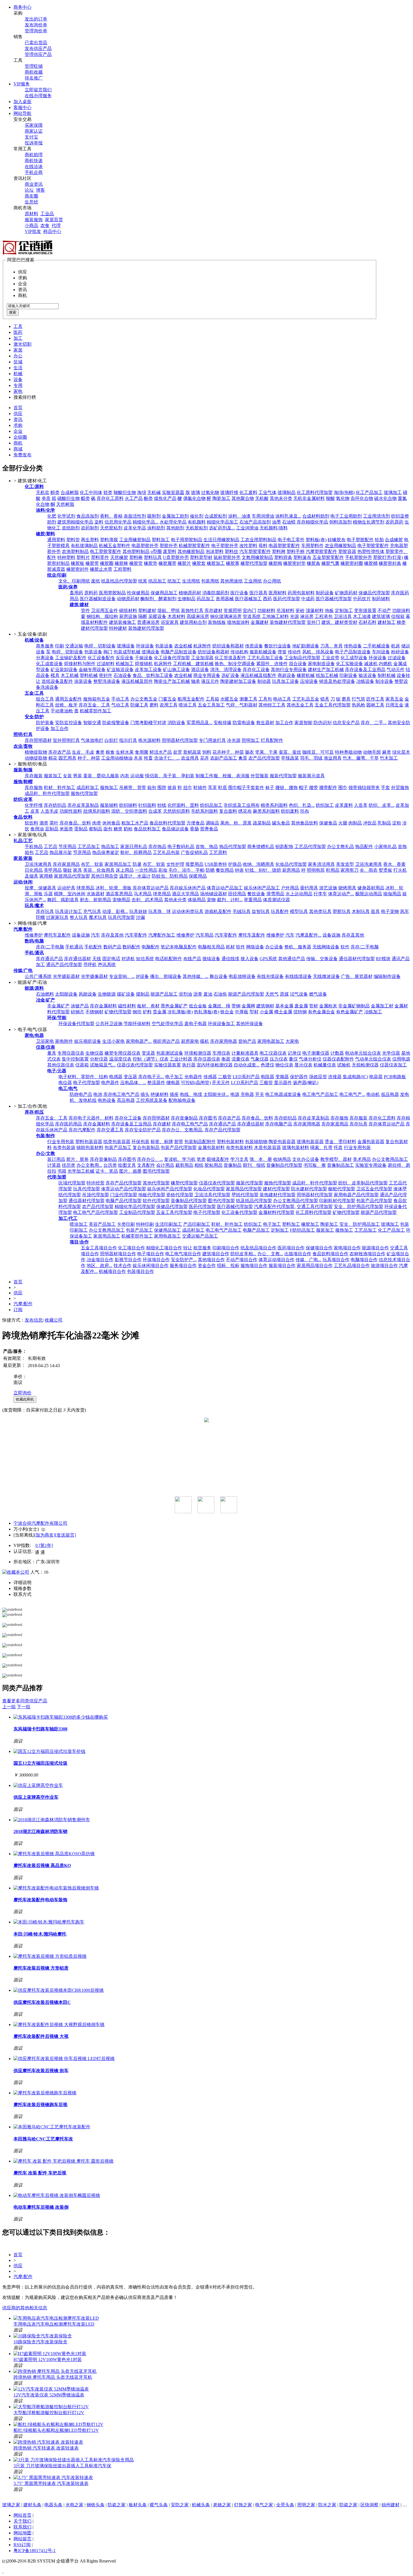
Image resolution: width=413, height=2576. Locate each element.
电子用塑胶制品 (187, 540)
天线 (97, 959)
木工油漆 (362, 616)
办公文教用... (89, 1165)
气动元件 (396, 670)
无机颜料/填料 (274, 528)
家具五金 (394, 699)
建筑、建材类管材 (339, 622)
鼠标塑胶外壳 (227, 557)
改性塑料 (248, 546)
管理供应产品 (38, 54)
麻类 (387, 752)
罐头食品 (281, 823)
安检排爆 (223, 723)
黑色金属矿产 (174, 1006)
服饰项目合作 (254, 1266)
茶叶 (54, 823)
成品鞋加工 (88, 788)
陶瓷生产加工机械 (172, 681)
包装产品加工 (118, 1147)
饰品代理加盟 (233, 847)
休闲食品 (111, 823)
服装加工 (53, 776)
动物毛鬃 (372, 752)
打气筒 (358, 699)
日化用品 (34, 870)
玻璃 (196, 492)
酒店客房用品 (119, 894)
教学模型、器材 (336, 1159)
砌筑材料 (128, 610)
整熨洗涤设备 (107, 681)
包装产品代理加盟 (179, 1147)
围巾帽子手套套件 (246, 788)
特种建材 (118, 628)
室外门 (314, 622)
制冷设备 (384, 681)
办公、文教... (270, 1254)
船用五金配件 (191, 699)
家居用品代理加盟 (72, 876)
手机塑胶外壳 (358, 557)
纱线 (162, 805)
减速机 (371, 664)
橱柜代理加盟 (342, 1189)
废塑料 (170, 551)
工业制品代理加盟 (302, 658)
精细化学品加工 (223, 522)
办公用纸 (272, 581)
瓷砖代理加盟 (180, 1195)
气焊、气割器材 (242, 705)
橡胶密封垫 (294, 563)
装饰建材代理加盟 (288, 622)
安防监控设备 (69, 723)
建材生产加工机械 (326, 670)
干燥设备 (144, 658)
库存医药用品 (69, 1124)
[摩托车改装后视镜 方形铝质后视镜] (50, 1956)
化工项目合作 (131, 1248)
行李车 (320, 894)
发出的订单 (36, 19)
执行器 (189, 1065)
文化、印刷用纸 (74, 581)
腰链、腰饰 (287, 788)
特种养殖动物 (348, 752)
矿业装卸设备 (64, 670)
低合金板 (198, 1006)
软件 (240, 947)
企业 (18, 431)
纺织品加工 (211, 805)
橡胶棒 (121, 563)
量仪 (293, 1059)
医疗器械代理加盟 (334, 599)
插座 (174, 1094)
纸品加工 (157, 581)
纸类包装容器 (117, 1142)
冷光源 (234, 740)
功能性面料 (71, 811)
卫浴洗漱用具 (38, 864)
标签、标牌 (162, 1142)
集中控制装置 (75, 1059)
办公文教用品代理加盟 (296, 1201)
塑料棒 (136, 557)
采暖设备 (157, 616)
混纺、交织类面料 (129, 811)
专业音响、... (122, 976)
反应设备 (125, 658)
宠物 (211, 900)
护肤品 (235, 864)
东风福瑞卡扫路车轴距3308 (40, 1729)
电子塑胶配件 (360, 540)
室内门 (249, 610)
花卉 (205, 758)
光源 (294, 616)
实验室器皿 (173, 492)
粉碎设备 (400, 652)
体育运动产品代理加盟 (124, 1189)
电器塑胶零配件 (284, 546)
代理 (56, 226)
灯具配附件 (272, 740)
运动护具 (66, 888)
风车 (405, 911)
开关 (260, 1094)
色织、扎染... (302, 805)
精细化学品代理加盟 (135, 1207)
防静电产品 (81, 1094)
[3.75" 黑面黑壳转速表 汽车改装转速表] (53, 2478)
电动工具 (282, 699)
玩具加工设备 (285, 681)
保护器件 (299, 1077)
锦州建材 (391, 2505)
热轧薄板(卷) (206, 1012)
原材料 (31, 214)
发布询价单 (36, 25)
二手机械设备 (376, 646)
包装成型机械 (127, 652)
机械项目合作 (112, 1271)
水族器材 (96, 894)
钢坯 (137, 1012)
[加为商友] (45, 1535)
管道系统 (252, 616)
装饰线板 (217, 622)
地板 (329, 610)
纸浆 (143, 581)
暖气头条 (159, 2505)
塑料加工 (161, 540)
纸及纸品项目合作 (258, 1248)
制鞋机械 (387, 675)
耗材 (230, 947)
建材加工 (387, 622)
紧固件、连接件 (272, 664)
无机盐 (43, 492)
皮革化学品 (135, 528)
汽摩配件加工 (162, 935)
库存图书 (208, 1118)
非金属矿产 (58, 1006)
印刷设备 (348, 675)
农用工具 (169, 705)
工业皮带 (330, 658)
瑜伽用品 (392, 894)
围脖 (162, 788)
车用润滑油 (263, 516)
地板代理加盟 (152, 1195)
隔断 (143, 616)
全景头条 (285, 2505)
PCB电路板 (395, 1077)
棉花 (53, 758)
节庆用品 (67, 847)
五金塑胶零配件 (328, 557)
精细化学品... (146, 522)
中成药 (308, 599)
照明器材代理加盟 (180, 740)
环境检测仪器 (198, 1053)
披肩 (172, 788)
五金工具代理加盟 (333, 705)
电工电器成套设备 (283, 1094)
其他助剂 (175, 528)
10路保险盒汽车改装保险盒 (40, 2342)
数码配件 (131, 947)
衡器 (226, 1059)
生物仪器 (94, 1053)
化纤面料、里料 (183, 805)
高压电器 (126, 1100)
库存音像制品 (184, 1118)
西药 (267, 599)
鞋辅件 (200, 788)
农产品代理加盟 (264, 758)
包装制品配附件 (200, 1142)
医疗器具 (258, 593)
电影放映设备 (242, 976)
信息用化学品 (118, 522)
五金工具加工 (211, 705)
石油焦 (220, 994)
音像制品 (233, 1165)
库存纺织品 (55, 805)
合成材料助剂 (316, 516)
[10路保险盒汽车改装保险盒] (43, 2336)
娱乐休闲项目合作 (151, 1266)
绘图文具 (127, 1165)
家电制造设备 (321, 664)
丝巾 (188, 788)
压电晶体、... (133, 1083)
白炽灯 (111, 740)
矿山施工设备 (176, 670)
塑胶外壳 (169, 546)
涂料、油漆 (239, 516)
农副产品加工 (224, 758)
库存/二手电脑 (50, 947)
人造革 (361, 805)
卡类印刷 (126, 1224)
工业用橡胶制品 (135, 540)
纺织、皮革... (382, 805)
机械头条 (201, 2505)
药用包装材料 (301, 593)
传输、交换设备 (322, 959)
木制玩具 (361, 911)
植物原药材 (190, 593)
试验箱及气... (103, 1065)
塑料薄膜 (109, 540)
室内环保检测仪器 (215, 1065)
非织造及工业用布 (242, 805)
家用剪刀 (350, 870)
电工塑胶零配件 (106, 551)
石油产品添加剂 (255, 522)
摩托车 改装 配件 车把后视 (40, 2173)
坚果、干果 (266, 752)
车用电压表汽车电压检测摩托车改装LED (54, 2324)
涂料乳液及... (288, 516)
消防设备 (176, 723)
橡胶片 (184, 563)
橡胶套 (199, 563)
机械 (18, 374)
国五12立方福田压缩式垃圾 (40, 1763)
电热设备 (107, 1100)
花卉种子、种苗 (228, 752)
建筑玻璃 (381, 616)
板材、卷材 (148, 1006)
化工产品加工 (369, 492)
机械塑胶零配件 (194, 546)
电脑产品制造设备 (179, 652)
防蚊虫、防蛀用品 (170, 876)
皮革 (35, 811)
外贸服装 (260, 776)
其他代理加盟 (156, 1183)
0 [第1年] (44, 1545)
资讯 (18, 419)
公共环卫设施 (109, 1024)
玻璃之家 (11, 2505)
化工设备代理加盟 (172, 658)
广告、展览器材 (357, 976)
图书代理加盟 (156, 1171)
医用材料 (278, 593)
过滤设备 (397, 658)
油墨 (276, 522)
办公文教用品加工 (390, 1159)
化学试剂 (66, 516)
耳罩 (212, 788)
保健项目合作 (319, 1248)
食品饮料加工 (147, 829)
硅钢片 (78, 1012)
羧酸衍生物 (125, 492)
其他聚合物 (243, 498)
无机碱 (154, 492)
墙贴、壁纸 (169, 610)
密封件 (106, 675)
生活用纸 (191, 581)
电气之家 (264, 2505)
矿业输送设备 (120, 670)
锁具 (325, 699)
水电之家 (74, 2505)
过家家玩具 (57, 917)
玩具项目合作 (336, 1260)
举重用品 (253, 900)
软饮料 (31, 823)
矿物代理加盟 (118, 1012)
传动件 (294, 652)
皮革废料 (344, 805)
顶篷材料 (315, 610)
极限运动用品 (369, 894)
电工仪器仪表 (273, 1053)
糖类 (118, 829)
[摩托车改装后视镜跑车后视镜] (45, 2093)
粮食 (110, 752)
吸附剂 (154, 516)
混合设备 (298, 664)
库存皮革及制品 (83, 805)
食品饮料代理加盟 (167, 823)
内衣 (125, 776)
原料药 (91, 593)
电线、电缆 (191, 1094)
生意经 (31, 202)
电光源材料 (149, 740)
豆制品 (52, 829)
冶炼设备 (365, 681)
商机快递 (34, 161)
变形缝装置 (365, 610)
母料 (263, 546)
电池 (98, 1094)
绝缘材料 (160, 1094)
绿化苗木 (401, 752)
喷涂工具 (188, 705)
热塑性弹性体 (371, 551)
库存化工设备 (256, 670)
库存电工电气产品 (121, 1094)
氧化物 (343, 498)
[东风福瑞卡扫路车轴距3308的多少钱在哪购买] (61, 1717)
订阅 (18, 1310)
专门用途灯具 (212, 740)
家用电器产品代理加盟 (356, 1195)
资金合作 (207, 1266)
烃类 (108, 492)
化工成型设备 (354, 658)
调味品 (212, 823)
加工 (18, 338)
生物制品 (187, 599)
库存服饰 (34, 788)
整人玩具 (79, 917)
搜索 (13, 312)
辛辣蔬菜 (290, 758)
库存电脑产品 (279, 1124)
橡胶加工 (216, 563)
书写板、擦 (315, 1165)
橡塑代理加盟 (254, 563)
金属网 (248, 1006)
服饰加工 (109, 788)
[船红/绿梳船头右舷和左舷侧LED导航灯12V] (58, 2424)
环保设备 (145, 646)
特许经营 (96, 1183)
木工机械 (70, 675)
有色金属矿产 (350, 1012)
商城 (18, 449)
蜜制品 (96, 829)
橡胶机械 (306, 675)
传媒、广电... (308, 1260)
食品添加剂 (88, 516)
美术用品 (362, 1159)
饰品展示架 (61, 852)
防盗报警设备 (116, 723)
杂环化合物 (362, 498)
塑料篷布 (302, 557)
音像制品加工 (341, 1165)
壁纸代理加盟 (245, 1195)
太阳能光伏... (216, 1094)
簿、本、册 (261, 1159)
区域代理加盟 (72, 1183)
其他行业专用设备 (289, 670)
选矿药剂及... (222, 528)
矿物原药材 (346, 593)
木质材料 (176, 616)
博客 (40, 190)
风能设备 (88, 994)
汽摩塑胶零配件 (321, 551)
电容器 (376, 1077)
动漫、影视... (115, 911)
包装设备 (164, 646)
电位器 (65, 1083)
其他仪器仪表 (61, 1065)
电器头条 (53, 2505)
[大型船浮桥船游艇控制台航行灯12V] (51, 2407)
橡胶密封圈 (352, 563)
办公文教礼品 (341, 847)
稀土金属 (283, 1012)
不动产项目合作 (242, 1260)
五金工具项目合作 (99, 1248)
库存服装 (34, 776)
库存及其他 (112, 935)
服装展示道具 (311, 776)
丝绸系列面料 (97, 811)
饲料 (207, 752)
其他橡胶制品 (191, 551)
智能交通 (92, 723)
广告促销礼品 (194, 852)
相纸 (199, 1165)
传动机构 (239, 652)
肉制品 (355, 823)
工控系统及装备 (152, 1100)
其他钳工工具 (272, 705)
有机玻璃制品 (84, 546)
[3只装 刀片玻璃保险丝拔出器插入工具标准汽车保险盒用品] (74, 2460)
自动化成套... (247, 1065)
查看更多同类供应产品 (25, 1701)
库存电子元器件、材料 (91, 1118)
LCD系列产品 (245, 1083)
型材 (254, 1012)
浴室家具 (170, 622)
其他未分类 (281, 498)
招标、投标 (228, 1266)
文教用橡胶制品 (257, 557)
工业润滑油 (247, 528)
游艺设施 (328, 888)
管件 (85, 610)
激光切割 (22, 344)
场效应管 (318, 1077)
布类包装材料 (239, 1147)
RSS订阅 (22, 2545)
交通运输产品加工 (200, 1236)
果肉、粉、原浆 (236, 823)
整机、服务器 (298, 947)
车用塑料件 (312, 546)
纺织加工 (325, 805)
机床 (396, 646)
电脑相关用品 (211, 947)
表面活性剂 (135, 516)
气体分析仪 (310, 1059)
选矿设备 (230, 675)
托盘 (338, 1147)
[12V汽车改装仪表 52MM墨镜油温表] (51, 2389)
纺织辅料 (128, 805)
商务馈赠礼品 (261, 847)
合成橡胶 (394, 540)
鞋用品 (333, 870)
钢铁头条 (96, 2505)
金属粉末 (328, 1006)
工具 (18, 326)
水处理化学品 (173, 522)
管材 (314, 1006)
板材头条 (138, 2505)
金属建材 (260, 622)
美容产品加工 (102, 1224)
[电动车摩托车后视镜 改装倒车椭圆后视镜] (57, 2195)
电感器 (116, 1077)
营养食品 (209, 829)
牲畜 (148, 758)
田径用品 (237, 894)
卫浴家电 (45, 1041)
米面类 (66, 829)
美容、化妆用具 (99, 870)
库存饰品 (157, 847)
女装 (67, 776)
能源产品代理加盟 (246, 994)
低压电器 (390, 1094)
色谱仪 (267, 1065)
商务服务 (45, 646)
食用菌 (142, 752)
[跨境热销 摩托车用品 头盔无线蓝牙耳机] (55, 2371)
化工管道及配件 (230, 658)
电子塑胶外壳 (225, 546)
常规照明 (233, 610)
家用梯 (46, 876)
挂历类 (69, 1165)
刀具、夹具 (332, 646)
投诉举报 (34, 143)
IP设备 (142, 976)
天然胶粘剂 (111, 528)
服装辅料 (109, 805)
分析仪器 (99, 1059)
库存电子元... (151, 1077)
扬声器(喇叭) (306, 1083)
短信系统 (145, 959)
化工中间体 (91, 492)
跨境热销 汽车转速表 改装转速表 (46, 2448)
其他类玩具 (320, 911)
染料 (99, 522)
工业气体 (267, 492)
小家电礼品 (385, 847)
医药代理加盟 (287, 599)
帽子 (303, 788)
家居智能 (303, 723)
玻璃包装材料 (296, 1147)
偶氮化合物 (194, 498)
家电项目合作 (347, 1248)
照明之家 (306, 2505)
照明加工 (251, 740)
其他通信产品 (292, 959)
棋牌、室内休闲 (70, 894)
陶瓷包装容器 (282, 1142)
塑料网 (279, 551)
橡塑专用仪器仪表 (122, 1053)
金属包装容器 (371, 1142)
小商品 (31, 226)
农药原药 (394, 522)
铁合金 (227, 1012)
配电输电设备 (182, 1100)
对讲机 (128, 959)
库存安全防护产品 (143, 1130)
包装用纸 (210, 581)
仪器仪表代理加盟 (135, 1065)
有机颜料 (197, 522)
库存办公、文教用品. (183, 1130)
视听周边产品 (166, 1041)
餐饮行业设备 (278, 646)
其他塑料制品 (136, 551)
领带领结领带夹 (364, 788)
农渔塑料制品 (75, 551)
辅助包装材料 (90, 1147)
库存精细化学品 (312, 522)
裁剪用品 (184, 1165)
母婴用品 (194, 864)
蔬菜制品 (262, 823)
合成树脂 (70, 492)
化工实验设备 (350, 664)
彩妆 (163, 870)
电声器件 (110, 1083)
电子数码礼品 (181, 847)
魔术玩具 (98, 917)
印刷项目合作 (226, 1248)
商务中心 (22, 7)
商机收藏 (34, 72)
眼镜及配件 (218, 1159)
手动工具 (120, 699)
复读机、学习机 (180, 1159)
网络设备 (255, 947)
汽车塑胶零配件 (255, 551)
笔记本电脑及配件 (179, 947)
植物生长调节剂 (369, 522)
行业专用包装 (61, 1142)
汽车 (96, 935)
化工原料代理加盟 (315, 492)
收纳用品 (282, 1159)
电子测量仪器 (316, 1053)
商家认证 (34, 131)
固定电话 (111, 959)
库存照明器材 (38, 740)
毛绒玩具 (242, 911)
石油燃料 (45, 994)
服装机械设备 (263, 652)
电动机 (373, 1094)
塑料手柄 (296, 551)
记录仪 (294, 1053)
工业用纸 (253, 581)
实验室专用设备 (371, 1165)
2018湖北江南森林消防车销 (40, 1831)
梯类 (401, 622)
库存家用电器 (224, 1041)
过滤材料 (106, 664)
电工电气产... (352, 1094)
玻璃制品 (287, 492)
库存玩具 (45, 911)
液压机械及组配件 (258, 675)
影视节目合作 (128, 1260)
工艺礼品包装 (166, 852)
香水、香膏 (394, 864)
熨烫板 (385, 870)
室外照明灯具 (66, 740)
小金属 (266, 1012)
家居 (18, 350)
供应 (18, 414)
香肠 (194, 829)
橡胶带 (92, 563)
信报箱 (398, 616)
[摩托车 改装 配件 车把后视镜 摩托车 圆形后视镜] (63, 2161)
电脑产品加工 (256, 1230)
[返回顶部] (3, 2571)
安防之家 (180, 2505)
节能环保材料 (137, 1024)
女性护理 (175, 864)
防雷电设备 (244, 723)
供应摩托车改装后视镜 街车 (41, 2071)
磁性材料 (127, 1006)
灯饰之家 (243, 2505)
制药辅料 (381, 599)
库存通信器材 (78, 959)
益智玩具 (261, 911)
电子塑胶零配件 (373, 546)
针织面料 (147, 805)
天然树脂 (65, 504)
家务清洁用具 (321, 864)
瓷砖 (300, 610)
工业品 (47, 214)
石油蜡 (289, 522)
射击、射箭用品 (96, 900)
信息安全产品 (346, 723)
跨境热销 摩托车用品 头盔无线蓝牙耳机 (53, 2377)
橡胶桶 (371, 563)
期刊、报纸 (254, 1165)
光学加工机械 (81, 1171)
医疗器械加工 (248, 599)
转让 (188, 1248)
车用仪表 (221, 1053)
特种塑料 (66, 557)
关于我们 (22, 2521)
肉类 (97, 823)
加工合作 (284, 723)
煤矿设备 (126, 994)
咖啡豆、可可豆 (318, 752)
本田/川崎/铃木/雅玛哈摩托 (40, 1934)
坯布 (305, 811)
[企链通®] (28, 254)
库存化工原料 (110, 498)
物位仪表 (284, 1065)
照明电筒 (316, 870)
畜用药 (76, 593)
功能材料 (266, 610)
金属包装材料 (211, 1147)
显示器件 (283, 1083)
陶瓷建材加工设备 (238, 681)
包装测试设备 (170, 1053)
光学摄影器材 (66, 976)
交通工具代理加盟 (315, 1207)
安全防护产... (184, 1260)
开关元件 (221, 1083)
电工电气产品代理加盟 (96, 1212)
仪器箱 (82, 1065)
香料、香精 (111, 516)
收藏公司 (54, 1320)
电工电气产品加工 (320, 1094)
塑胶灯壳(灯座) (388, 557)
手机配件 (93, 947)
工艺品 (51, 847)
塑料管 (73, 540)
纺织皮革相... (243, 1254)
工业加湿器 (202, 658)
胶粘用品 (214, 1165)
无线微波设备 (326, 976)
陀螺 (40, 917)
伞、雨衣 (369, 870)
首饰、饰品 (207, 847)
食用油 (37, 829)
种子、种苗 (89, 758)
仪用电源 (401, 1059)
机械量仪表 (325, 1065)
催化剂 (197, 516)
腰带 (314, 788)
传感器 (210, 1077)
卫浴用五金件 (105, 610)
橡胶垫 (151, 563)
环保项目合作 (156, 1260)
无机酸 (262, 498)
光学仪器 (391, 1053)
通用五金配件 (69, 699)
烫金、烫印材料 (341, 1142)
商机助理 (34, 155)
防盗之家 (117, 2505)
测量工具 (248, 699)
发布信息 (34, 1320)
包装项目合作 (140, 1271)
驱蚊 (67, 870)
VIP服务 (22, 84)
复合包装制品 (146, 1147)
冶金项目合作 (100, 1260)
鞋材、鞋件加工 (60, 788)
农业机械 (183, 646)
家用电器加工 (271, 1041)
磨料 (154, 705)
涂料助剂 (156, 528)
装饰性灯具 (192, 610)
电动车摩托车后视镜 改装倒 (41, 2207)
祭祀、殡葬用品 (136, 852)
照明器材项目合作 (118, 1254)
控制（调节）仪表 (151, 1059)
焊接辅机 (144, 664)
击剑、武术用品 (147, 900)
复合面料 (228, 811)
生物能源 (107, 994)
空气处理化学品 (167, 1024)
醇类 (55, 492)
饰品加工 (110, 847)
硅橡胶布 (337, 540)
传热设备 (353, 646)
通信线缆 (230, 959)
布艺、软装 (92, 864)
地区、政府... (99, 1266)
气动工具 (120, 705)
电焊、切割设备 (100, 646)
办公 (18, 356)
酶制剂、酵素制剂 (158, 599)
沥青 (198, 994)
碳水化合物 (385, 498)
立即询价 (22, 1393)
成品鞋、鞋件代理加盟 (47, 793)
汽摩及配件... (308, 935)
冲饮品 (370, 823)
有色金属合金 (321, 1012)
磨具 (346, 699)
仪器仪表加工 (393, 1065)
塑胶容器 (347, 551)
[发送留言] (65, 1535)
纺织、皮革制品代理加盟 (363, 1183)
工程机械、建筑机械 (193, 664)
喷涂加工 (79, 1224)
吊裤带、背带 (133, 788)
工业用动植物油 (117, 758)
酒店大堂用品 (185, 894)
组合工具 (45, 699)
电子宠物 (390, 911)
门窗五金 (167, 699)
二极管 (225, 1077)
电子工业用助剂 (346, 516)
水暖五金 (229, 699)
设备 (18, 380)
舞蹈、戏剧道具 (63, 900)
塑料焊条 (283, 557)
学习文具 (239, 1159)
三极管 (266, 1083)
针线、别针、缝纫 (263, 870)
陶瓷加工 (221, 498)
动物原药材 (128, 599)
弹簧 (282, 652)
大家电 (292, 1041)
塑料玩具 (153, 557)
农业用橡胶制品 (341, 546)
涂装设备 (83, 681)
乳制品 (384, 823)
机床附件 (202, 646)
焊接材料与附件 (80, 664)
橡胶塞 (233, 563)
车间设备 (381, 652)
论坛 (29, 190)
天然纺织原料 (176, 811)
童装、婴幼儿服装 (101, 776)
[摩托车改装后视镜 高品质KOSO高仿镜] (54, 1854)
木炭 (138, 758)
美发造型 (345, 864)
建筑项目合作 (216, 1254)
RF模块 (383, 959)
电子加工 (174, 1077)
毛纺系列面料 (205, 811)
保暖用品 (198, 876)
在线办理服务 (38, 96)
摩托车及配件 (57, 935)
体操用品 (197, 900)
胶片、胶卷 (78, 1159)
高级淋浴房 (198, 616)
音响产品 (247, 1041)
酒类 (44, 823)
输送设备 (367, 675)
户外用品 (290, 888)
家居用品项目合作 (315, 1266)
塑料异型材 (201, 557)
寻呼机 (90, 965)
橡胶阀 (275, 563)
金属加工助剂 (175, 516)
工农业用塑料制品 (258, 540)
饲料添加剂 (341, 522)
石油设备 (122, 675)
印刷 (60, 646)
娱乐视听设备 (88, 1041)
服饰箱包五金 (97, 699)
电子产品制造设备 (353, 652)
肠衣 (249, 752)
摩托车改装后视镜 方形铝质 (41, 1968)
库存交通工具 (110, 1130)
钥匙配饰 (284, 847)
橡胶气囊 (330, 563)
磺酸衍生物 (69, 498)
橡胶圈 (107, 563)
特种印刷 (145, 1224)
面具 (375, 911)
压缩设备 (309, 681)
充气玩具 (92, 911)
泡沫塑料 (215, 551)
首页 (18, 408)
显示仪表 (303, 1065)
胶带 (179, 1142)
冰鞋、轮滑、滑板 (114, 888)
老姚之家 (222, 2505)
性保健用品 (138, 593)
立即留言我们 (38, 90)
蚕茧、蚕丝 (290, 752)
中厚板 (242, 1012)
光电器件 (193, 1077)
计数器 (337, 1053)
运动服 (137, 776)
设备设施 (81, 935)
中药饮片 (362, 599)
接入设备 (249, 959)
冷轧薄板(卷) (180, 1012)
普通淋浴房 (148, 622)
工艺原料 (218, 852)
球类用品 (85, 888)
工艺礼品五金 (306, 699)
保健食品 (328, 823)
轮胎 (379, 540)
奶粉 (128, 829)
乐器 (48, 894)
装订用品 (56, 1159)
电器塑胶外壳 (145, 546)
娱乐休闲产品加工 (262, 888)
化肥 (52, 516)
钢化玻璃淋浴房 (226, 616)
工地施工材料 (275, 616)
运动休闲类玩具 (188, 911)
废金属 (301, 1006)
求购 (18, 425)
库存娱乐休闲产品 (188, 888)
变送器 (148, 1053)
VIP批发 (33, 231)
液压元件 (210, 681)
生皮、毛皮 (83, 752)
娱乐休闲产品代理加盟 (170, 1189)
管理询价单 (36, 31)
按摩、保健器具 (40, 888)
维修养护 (34, 935)
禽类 (100, 752)
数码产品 (112, 947)
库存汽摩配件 (82, 1130)
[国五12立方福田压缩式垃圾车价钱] (49, 1751)
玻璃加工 (393, 492)
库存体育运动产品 (151, 888)
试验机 (344, 1065)
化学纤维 (34, 805)
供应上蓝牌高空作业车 (36, 1797)
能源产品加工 (164, 994)
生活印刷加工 (169, 1224)
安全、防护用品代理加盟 (358, 1207)
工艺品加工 (89, 847)
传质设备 (254, 646)
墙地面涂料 (238, 622)
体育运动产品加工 (225, 888)
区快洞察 (369, 2505)
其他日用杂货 (105, 876)
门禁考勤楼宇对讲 (148, 723)
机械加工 (125, 664)
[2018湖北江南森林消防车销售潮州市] (52, 1820)
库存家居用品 (66, 864)
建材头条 (32, 2505)
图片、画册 (130, 1171)
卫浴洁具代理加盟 (212, 1195)
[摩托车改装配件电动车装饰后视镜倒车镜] (56, 1888)
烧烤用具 (347, 888)
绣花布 (245, 811)
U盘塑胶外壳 (176, 557)
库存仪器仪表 (207, 1059)
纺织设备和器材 (228, 646)
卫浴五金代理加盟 (374, 1189)
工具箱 (212, 699)
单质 (46, 498)
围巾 (343, 788)
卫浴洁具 (343, 616)
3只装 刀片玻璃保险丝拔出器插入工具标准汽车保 (62, 2466)
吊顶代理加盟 (96, 1195)
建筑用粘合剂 (193, 622)
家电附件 (64, 1041)
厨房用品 (291, 870)
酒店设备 (200, 670)
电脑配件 (151, 947)
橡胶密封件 (78, 569)
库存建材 (214, 610)
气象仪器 (260, 1059)
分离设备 (45, 658)
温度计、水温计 (135, 876)
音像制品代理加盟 (284, 1165)
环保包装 (140, 1142)
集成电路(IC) (355, 1077)
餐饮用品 (225, 870)
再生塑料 (90, 540)
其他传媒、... (196, 976)
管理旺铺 (34, 66)
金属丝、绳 (219, 1006)
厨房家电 (190, 1041)
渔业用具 (333, 758)
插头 (145, 1094)
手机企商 (34, 172)
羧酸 (330, 498)
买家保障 (34, 125)
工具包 (265, 699)
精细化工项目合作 (164, 1248)
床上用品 (125, 870)
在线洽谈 (34, 166)
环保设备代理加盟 (76, 1024)
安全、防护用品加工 (360, 1224)
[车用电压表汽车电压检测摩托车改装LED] (56, 2318)
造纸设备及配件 (57, 681)
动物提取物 (36, 758)
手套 (385, 788)
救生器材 (265, 723)
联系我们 (22, 2527)
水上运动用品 (299, 894)
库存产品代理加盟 (223, 1130)
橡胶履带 (167, 563)
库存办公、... (150, 1159)
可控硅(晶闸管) (196, 1083)
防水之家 (327, 2505)
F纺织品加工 (302, 1230)
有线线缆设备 (298, 976)
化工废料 (248, 492)
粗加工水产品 (135, 823)
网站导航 (22, 113)
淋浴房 (307, 616)
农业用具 (190, 758)
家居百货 (54, 220)
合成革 (155, 811)
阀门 (108, 652)
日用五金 (394, 705)
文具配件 (146, 1165)
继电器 (173, 1083)
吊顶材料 (285, 610)
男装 (78, 776)
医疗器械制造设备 (98, 599)
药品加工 (206, 599)
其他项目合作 (211, 1260)
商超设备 (287, 675)
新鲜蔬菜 (192, 752)
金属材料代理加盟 (276, 1212)
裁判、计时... (230, 900)
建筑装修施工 (122, 622)
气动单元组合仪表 (373, 1059)
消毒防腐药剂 (216, 593)
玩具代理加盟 (121, 917)
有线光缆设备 (270, 976)
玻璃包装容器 (310, 1142)
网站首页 (22, 2515)
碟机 (205, 1041)
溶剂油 (185, 994)
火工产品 (134, 498)
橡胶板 (78, 563)
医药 (18, 332)
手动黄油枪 (62, 711)
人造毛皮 (49, 811)
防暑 (137, 864)
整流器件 (156, 1083)
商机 (18, 443)
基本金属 (284, 1006)
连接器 (335, 1077)
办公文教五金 (144, 699)
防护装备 (45, 723)
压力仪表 (279, 1059)
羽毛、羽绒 (311, 758)
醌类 (85, 498)
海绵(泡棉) (344, 492)
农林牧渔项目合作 (367, 1254)
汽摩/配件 (23, 1304)
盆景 (178, 752)
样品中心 (52, 231)
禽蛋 (243, 758)
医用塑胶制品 (112, 593)
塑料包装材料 (230, 1142)
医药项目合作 (291, 1248)
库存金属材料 (103, 1006)
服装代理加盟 (283, 776)
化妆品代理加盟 (291, 864)
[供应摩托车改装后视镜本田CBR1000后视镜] (59, 1990)
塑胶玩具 (342, 911)
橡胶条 (314, 563)
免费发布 (22, 455)
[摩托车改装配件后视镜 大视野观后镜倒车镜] (59, 2025)
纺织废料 (290, 811)
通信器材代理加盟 (357, 959)
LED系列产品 (246, 1077)
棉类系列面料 (274, 805)
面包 (108, 829)
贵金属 (160, 1012)
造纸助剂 (71, 528)
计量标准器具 (245, 1053)
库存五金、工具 (94, 705)
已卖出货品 (36, 43)
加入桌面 (22, 102)
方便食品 (196, 823)
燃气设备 (318, 994)
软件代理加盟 (156, 1201)
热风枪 (358, 705)
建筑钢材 (265, 1006)
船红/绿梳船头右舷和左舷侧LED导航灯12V (56, 2430)
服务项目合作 (183, 1266)
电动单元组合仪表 (363, 1053)
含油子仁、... (167, 758)
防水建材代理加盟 (309, 1189)
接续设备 (211, 959)
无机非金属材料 (309, 498)
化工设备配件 (101, 658)
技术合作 (122, 1266)
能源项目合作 (375, 1248)
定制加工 (344, 610)
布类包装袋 (64, 1147)
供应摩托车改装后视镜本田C (42, 2002)
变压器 (130, 1077)
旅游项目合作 (384, 1266)
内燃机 (385, 664)
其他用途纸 (232, 581)
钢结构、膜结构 (102, 616)
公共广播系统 (38, 976)
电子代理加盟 (87, 1083)
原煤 (284, 994)
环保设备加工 (221, 1024)
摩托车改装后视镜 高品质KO (42, 1865)
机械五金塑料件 (115, 546)
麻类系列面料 (266, 811)
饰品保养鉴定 (106, 852)
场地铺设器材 (214, 894)
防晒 (210, 870)
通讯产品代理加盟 (64, 965)
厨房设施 (128, 616)
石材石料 (367, 622)
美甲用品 (53, 870)
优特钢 (300, 1012)
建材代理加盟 (94, 628)
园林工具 (375, 705)
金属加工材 (382, 1006)
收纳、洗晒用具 (258, 864)
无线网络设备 (326, 947)
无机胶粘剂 (197, 528)
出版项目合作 (298, 1254)
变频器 (282, 1077)
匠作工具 (375, 699)
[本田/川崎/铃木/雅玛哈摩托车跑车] (49, 1922)
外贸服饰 (400, 788)
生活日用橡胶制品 (221, 540)
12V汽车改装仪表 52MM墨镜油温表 (49, 2395)
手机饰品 (34, 847)
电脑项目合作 (364, 1260)
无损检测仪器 (365, 1065)
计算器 (54, 1165)
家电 (18, 391)
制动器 (264, 681)
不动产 (384, 610)
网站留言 (22, 2539)
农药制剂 (90, 528)
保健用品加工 (164, 593)
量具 (52, 1053)
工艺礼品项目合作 (352, 1266)
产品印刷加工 (197, 1224)
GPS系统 (268, 959)
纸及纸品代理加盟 (119, 581)
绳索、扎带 (321, 1147)
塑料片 (83, 557)
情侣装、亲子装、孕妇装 (170, 776)
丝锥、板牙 (66, 705)
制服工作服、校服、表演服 (223, 776)
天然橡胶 (119, 557)
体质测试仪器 (276, 900)
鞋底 (223, 788)
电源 (235, 1094)
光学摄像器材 (94, 976)
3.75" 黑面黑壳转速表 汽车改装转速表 (51, 2483)
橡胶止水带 (101, 569)
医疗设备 (239, 593)
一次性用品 (146, 870)
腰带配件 (328, 788)
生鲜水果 (125, 752)
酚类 (148, 498)
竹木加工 (389, 758)
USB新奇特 (216, 864)
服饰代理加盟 (84, 793)
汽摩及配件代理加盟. (275, 1207)
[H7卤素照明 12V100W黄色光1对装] (50, 2354)
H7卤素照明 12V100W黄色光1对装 (48, 2359)
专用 (18, 385)
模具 (55, 675)
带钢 (236, 1006)
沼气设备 (299, 994)
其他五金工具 (300, 705)
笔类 (201, 1159)
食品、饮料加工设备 (153, 675)
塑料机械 (89, 675)
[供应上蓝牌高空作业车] (38, 1785)
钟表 (239, 870)
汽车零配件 (136, 935)
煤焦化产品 (165, 498)
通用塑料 (56, 540)
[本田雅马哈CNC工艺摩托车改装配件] (52, 2127)
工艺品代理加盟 (310, 847)
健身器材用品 (371, 888)
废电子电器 (196, 1024)
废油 (208, 994)
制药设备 (325, 593)
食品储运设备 (175, 829)
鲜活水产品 (161, 752)
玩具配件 (280, 911)
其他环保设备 (249, 1024)
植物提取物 (36, 752)
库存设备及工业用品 (365, 670)
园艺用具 (67, 758)
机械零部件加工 (96, 711)
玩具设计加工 (69, 911)
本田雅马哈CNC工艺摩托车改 (43, 2139)
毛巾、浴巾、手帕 (187, 870)
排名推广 (34, 78)
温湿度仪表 (120, 1059)
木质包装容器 (267, 1147)
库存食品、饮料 (75, 823)
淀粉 (397, 823)
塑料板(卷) (316, 540)
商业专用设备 (207, 675)
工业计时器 (181, 1059)
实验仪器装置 (167, 1065)
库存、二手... (374, 723)
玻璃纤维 (229, 492)
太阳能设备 (66, 994)
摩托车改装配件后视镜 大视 (41, 2036)
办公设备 (274, 947)
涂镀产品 (80, 1006)
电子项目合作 (151, 1254)
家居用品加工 (118, 864)
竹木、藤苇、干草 (361, 758)
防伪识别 (323, 723)
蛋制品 (81, 829)
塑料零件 (100, 557)
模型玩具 (299, 911)
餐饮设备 (256, 894)
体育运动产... (341, 894)
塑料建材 (147, 610)
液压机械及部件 (137, 681)
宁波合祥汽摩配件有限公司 (40, 1523)
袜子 (270, 788)
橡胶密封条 (390, 563)
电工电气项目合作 (183, 1254)
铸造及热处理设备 (337, 681)
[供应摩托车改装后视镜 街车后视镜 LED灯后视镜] (64, 2059)
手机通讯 (74, 947)
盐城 (18, 362)
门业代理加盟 (124, 1195)
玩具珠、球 (160, 911)
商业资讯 (34, 184)
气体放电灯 (92, 740)
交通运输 (74, 646)
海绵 (142, 492)
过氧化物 (210, 492)
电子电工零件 (291, 540)
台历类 (110, 1165)
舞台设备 (219, 976)
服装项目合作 (282, 1266)
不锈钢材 (94, 1012)
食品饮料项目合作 (330, 1254)
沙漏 (140, 917)
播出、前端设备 (166, 976)
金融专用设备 (92, 670)
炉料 (147, 1012)
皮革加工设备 (148, 670)
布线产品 (192, 959)
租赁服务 (202, 1248)
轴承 (196, 681)
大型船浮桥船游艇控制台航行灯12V (49, 2413)
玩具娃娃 (138, 911)
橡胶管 (136, 563)
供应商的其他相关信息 (25, 2308)
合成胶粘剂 (216, 516)
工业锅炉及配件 (71, 658)
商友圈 (31, 196)
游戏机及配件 (218, 911)
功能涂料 (401, 610)
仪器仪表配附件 (338, 1059)
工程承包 (324, 616)
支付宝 (31, 137)
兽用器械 (225, 599)
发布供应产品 (38, 48)
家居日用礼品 (134, 847)
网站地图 (22, 2533)
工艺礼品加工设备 (265, 658)
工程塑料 (122, 569)
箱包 (152, 788)
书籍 (62, 1171)
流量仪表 (240, 1059)
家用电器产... (139, 1041)
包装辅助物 (256, 1142)
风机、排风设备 (318, 652)
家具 (78, 870)
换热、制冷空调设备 (235, 664)
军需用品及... (199, 723)
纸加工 (174, 581)
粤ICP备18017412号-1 (35, 2551)
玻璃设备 (126, 646)
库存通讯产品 (49, 959)
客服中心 (22, 107)
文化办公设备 (306, 1159)
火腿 (343, 823)
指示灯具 (128, 740)
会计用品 (165, 1165)
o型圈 (156, 551)
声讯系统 (107, 965)
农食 (45, 226)
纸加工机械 (327, 675)
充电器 (247, 1094)
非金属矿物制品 (354, 1006)
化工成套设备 (49, 664)
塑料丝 (232, 551)
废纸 (96, 581)
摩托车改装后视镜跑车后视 (40, 2105)
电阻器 (267, 1077)
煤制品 (143, 994)
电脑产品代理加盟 (124, 1201)
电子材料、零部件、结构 (83, 1077)
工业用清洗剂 (376, 516)
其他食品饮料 (305, 823)
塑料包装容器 (89, 1142)
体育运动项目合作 (276, 1260)
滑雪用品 (275, 894)
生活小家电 (114, 1041)
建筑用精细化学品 (75, 522)
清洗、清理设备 (226, 670)
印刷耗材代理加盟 (337, 1201)
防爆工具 (139, 705)
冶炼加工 (373, 1012)
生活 (18, 368)
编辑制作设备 (387, 976)
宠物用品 (121, 900)
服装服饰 (34, 220)
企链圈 (20, 437)
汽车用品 (205, 935)
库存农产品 (60, 752)
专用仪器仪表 (71, 1053)
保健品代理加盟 (374, 593)
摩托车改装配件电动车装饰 (40, 1900)
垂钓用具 (309, 888)
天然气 (272, 994)
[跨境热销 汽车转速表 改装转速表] (48, 2442)
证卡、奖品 (107, 1171)
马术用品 (143, 894)
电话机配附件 (169, 959)
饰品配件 (364, 847)
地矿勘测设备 (306, 646)
